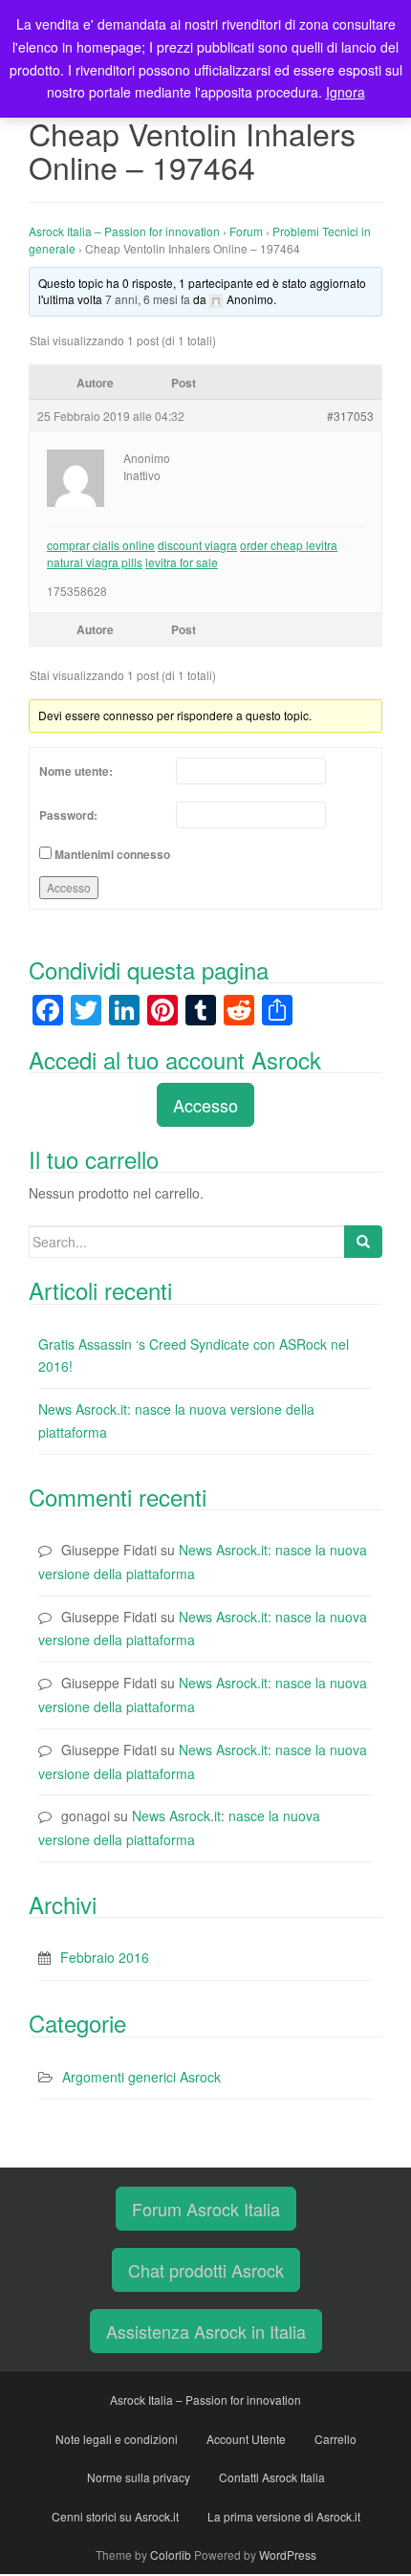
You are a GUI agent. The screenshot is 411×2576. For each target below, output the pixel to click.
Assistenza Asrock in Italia (206, 2331)
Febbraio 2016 (105, 1957)
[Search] (363, 1242)
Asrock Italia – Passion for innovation (124, 231)
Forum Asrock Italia (206, 2209)
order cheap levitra (289, 545)
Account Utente (246, 2439)
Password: (68, 815)
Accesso (69, 887)
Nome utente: (76, 771)
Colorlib (171, 2554)
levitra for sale (182, 562)
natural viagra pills (95, 562)
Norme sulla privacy (139, 2477)
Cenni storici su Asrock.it (115, 2516)
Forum (246, 231)
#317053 (350, 416)
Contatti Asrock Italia (272, 2477)
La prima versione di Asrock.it (284, 2516)
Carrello (335, 2439)
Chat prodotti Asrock (206, 2270)
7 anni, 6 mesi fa (148, 299)
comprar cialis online (101, 545)
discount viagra (197, 545)
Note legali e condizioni (117, 2439)
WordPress (288, 2554)
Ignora (346, 92)
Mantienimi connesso (112, 854)
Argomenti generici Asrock (141, 2077)
